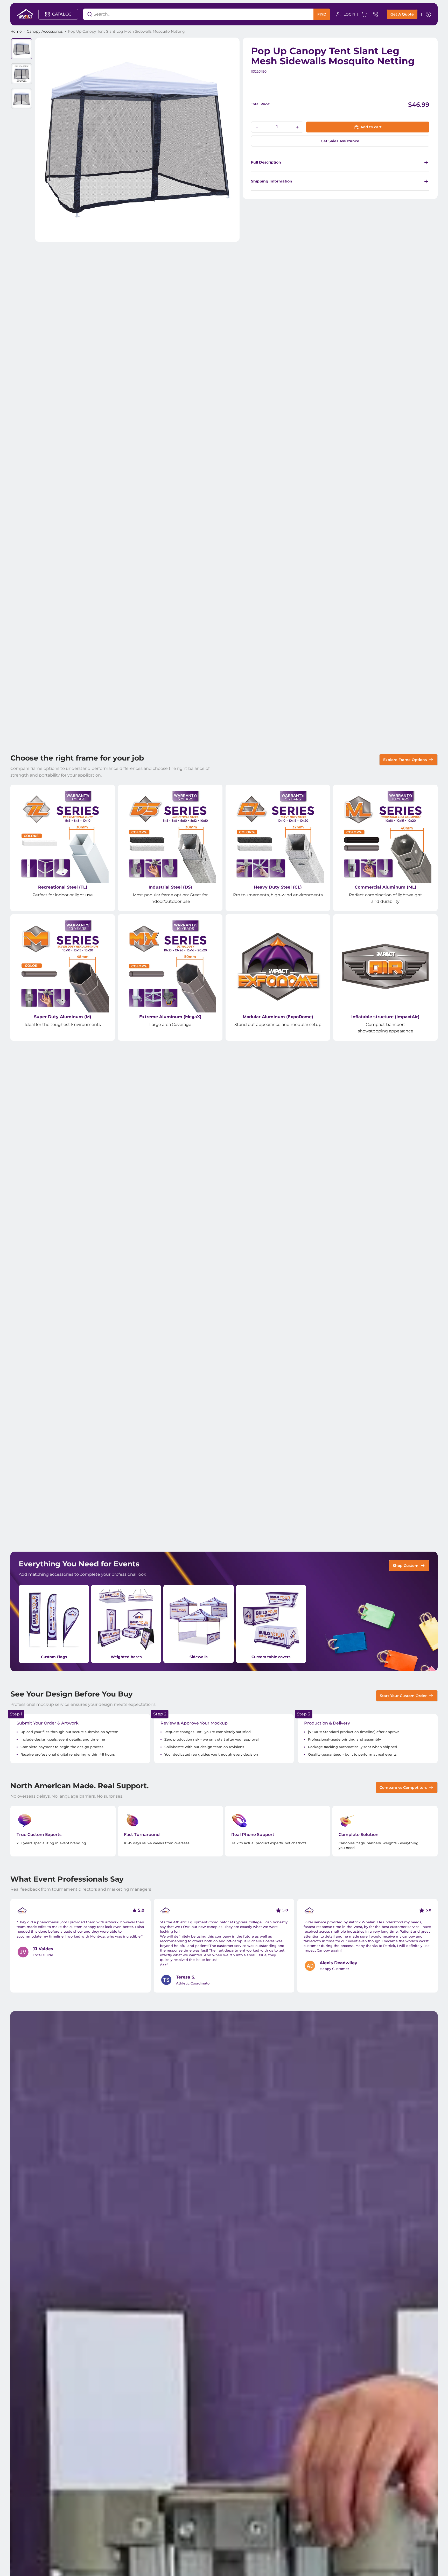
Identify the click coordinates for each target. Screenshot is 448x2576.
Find (322, 14)
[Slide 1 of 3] (22, 49)
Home (16, 31)
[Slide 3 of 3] (22, 98)
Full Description (266, 162)
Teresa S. (186, 1977)
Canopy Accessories (45, 31)
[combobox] (192, 14)
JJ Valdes (43, 1949)
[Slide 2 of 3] (22, 74)
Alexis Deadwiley (338, 1963)
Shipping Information (272, 181)
